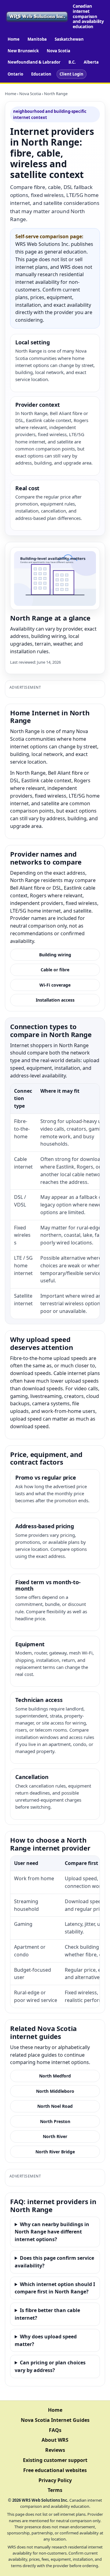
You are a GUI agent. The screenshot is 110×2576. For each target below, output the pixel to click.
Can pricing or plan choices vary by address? (50, 2366)
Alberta (91, 62)
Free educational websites (55, 2470)
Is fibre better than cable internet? (47, 2314)
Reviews (55, 2450)
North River (55, 2136)
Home (14, 39)
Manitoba (37, 39)
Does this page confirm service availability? (54, 2262)
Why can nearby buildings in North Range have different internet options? (52, 2232)
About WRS (55, 2440)
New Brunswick (23, 51)
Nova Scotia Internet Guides (55, 2420)
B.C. (72, 62)
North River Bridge (55, 2152)
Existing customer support (55, 2460)
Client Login (71, 74)
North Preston (55, 2121)
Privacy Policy (55, 2480)
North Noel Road (55, 2106)
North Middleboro (55, 2091)
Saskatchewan (69, 39)
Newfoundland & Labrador (34, 62)
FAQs (55, 2430)
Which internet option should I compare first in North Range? (55, 2288)
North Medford (55, 2076)
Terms (55, 2490)
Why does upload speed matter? (46, 2340)
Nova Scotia (59, 51)
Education (41, 74)
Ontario (15, 74)
